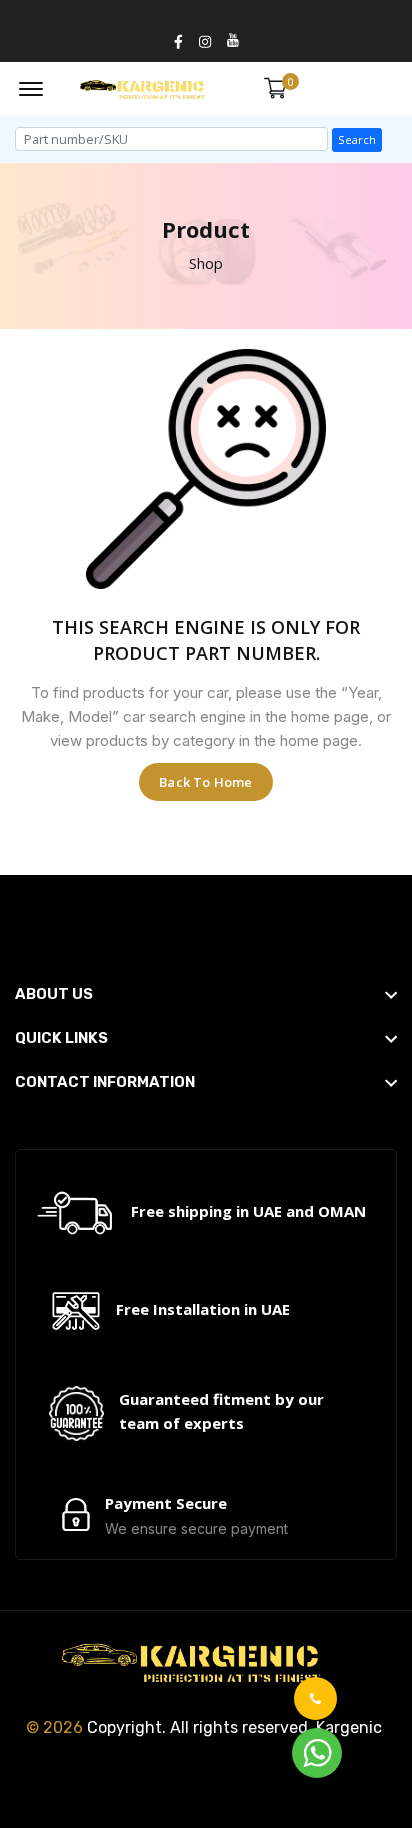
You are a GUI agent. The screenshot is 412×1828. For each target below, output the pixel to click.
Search (357, 139)
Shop (206, 263)
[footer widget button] (206, 994)
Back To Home (205, 782)
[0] (275, 88)
